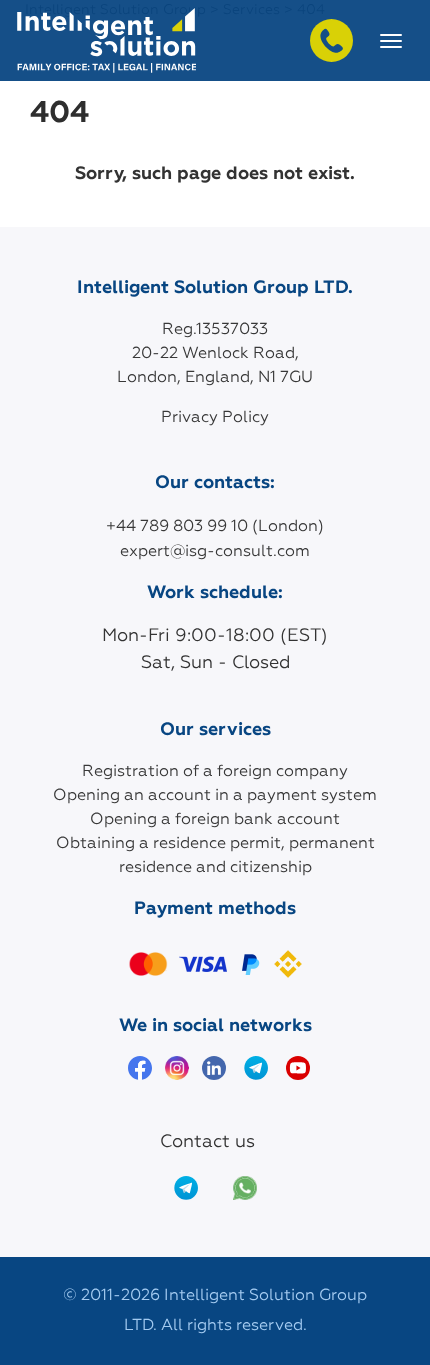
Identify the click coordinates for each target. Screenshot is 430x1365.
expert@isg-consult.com (215, 552)
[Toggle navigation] (391, 41)
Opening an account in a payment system (215, 796)
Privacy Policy (215, 418)
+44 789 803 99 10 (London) (215, 527)
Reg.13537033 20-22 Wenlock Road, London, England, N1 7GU (215, 354)
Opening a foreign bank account (215, 820)
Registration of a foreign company (215, 772)
